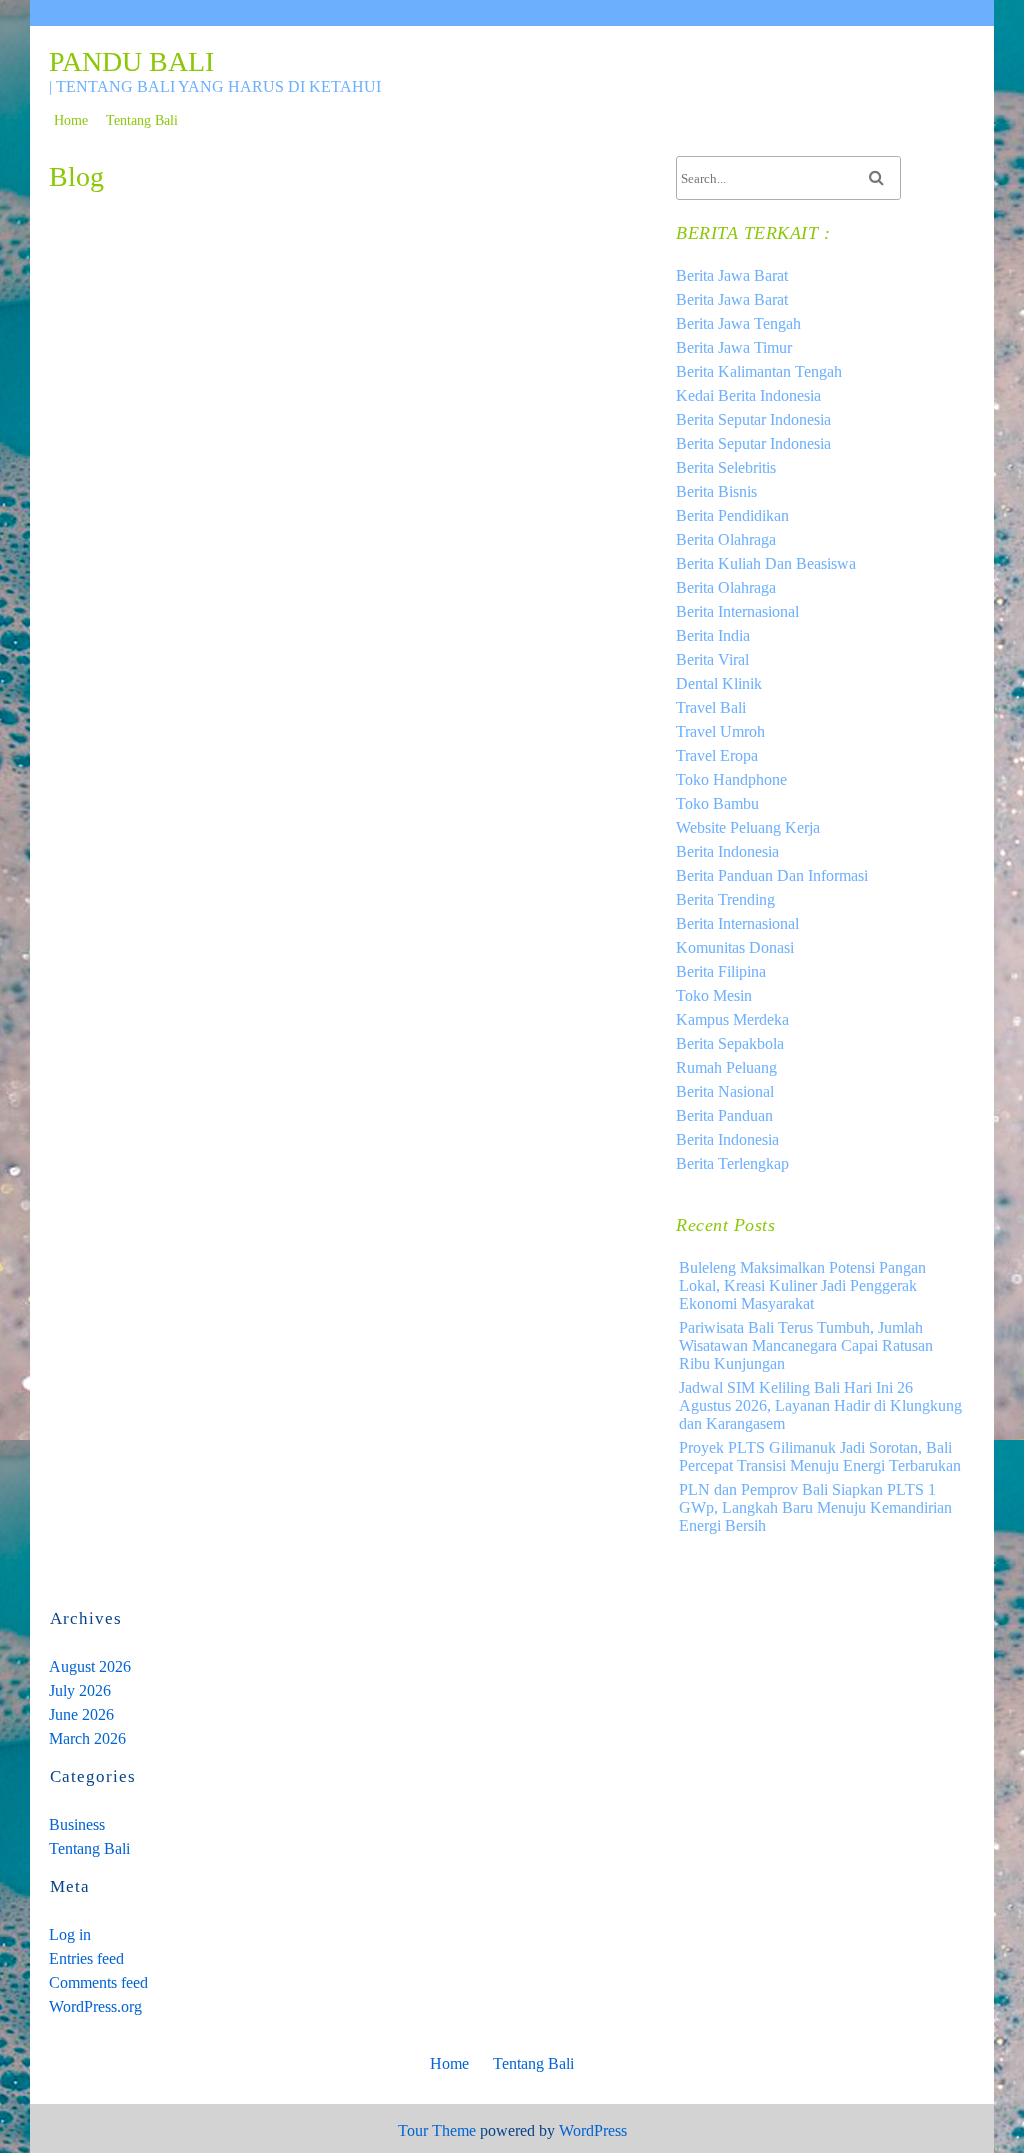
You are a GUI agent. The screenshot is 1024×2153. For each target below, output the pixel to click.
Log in (70, 1934)
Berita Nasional (725, 1091)
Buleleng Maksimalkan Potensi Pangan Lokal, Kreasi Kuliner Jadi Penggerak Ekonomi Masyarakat (802, 1285)
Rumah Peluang (726, 1067)
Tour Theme (437, 2130)
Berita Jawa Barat (732, 275)
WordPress (593, 2130)
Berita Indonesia (727, 851)
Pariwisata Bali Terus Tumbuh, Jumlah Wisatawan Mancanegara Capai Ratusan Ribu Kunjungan (806, 1345)
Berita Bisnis (716, 491)
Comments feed (98, 1982)
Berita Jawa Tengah (738, 323)
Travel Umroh (720, 731)
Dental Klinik (719, 683)
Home (71, 120)
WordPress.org (95, 2006)
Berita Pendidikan (732, 515)
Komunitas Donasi (735, 947)
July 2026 (80, 1690)
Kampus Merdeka (732, 1019)
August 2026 (90, 1666)
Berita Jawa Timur (734, 347)
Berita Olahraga (726, 539)
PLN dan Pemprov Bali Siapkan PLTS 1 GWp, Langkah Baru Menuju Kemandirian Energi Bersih (815, 1507)
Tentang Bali (142, 120)
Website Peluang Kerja (748, 827)
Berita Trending (725, 899)
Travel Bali (711, 707)
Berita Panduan (724, 1115)
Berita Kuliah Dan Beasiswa (766, 563)
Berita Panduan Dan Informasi (772, 875)
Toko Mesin (714, 995)
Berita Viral (712, 659)
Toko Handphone (731, 779)
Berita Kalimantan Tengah (759, 371)
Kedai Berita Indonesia (748, 395)
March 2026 (87, 1738)
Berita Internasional (737, 611)
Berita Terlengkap (732, 1163)
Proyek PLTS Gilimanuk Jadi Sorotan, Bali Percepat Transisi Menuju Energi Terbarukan (820, 1456)
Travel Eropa (717, 755)
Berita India (713, 635)
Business (77, 1824)
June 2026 (81, 1714)
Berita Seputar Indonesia (753, 419)
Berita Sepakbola (730, 1043)
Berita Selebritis (726, 467)
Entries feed (86, 1958)
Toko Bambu (717, 803)
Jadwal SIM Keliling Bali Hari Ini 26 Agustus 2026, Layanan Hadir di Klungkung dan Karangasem (820, 1405)
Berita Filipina (721, 971)
